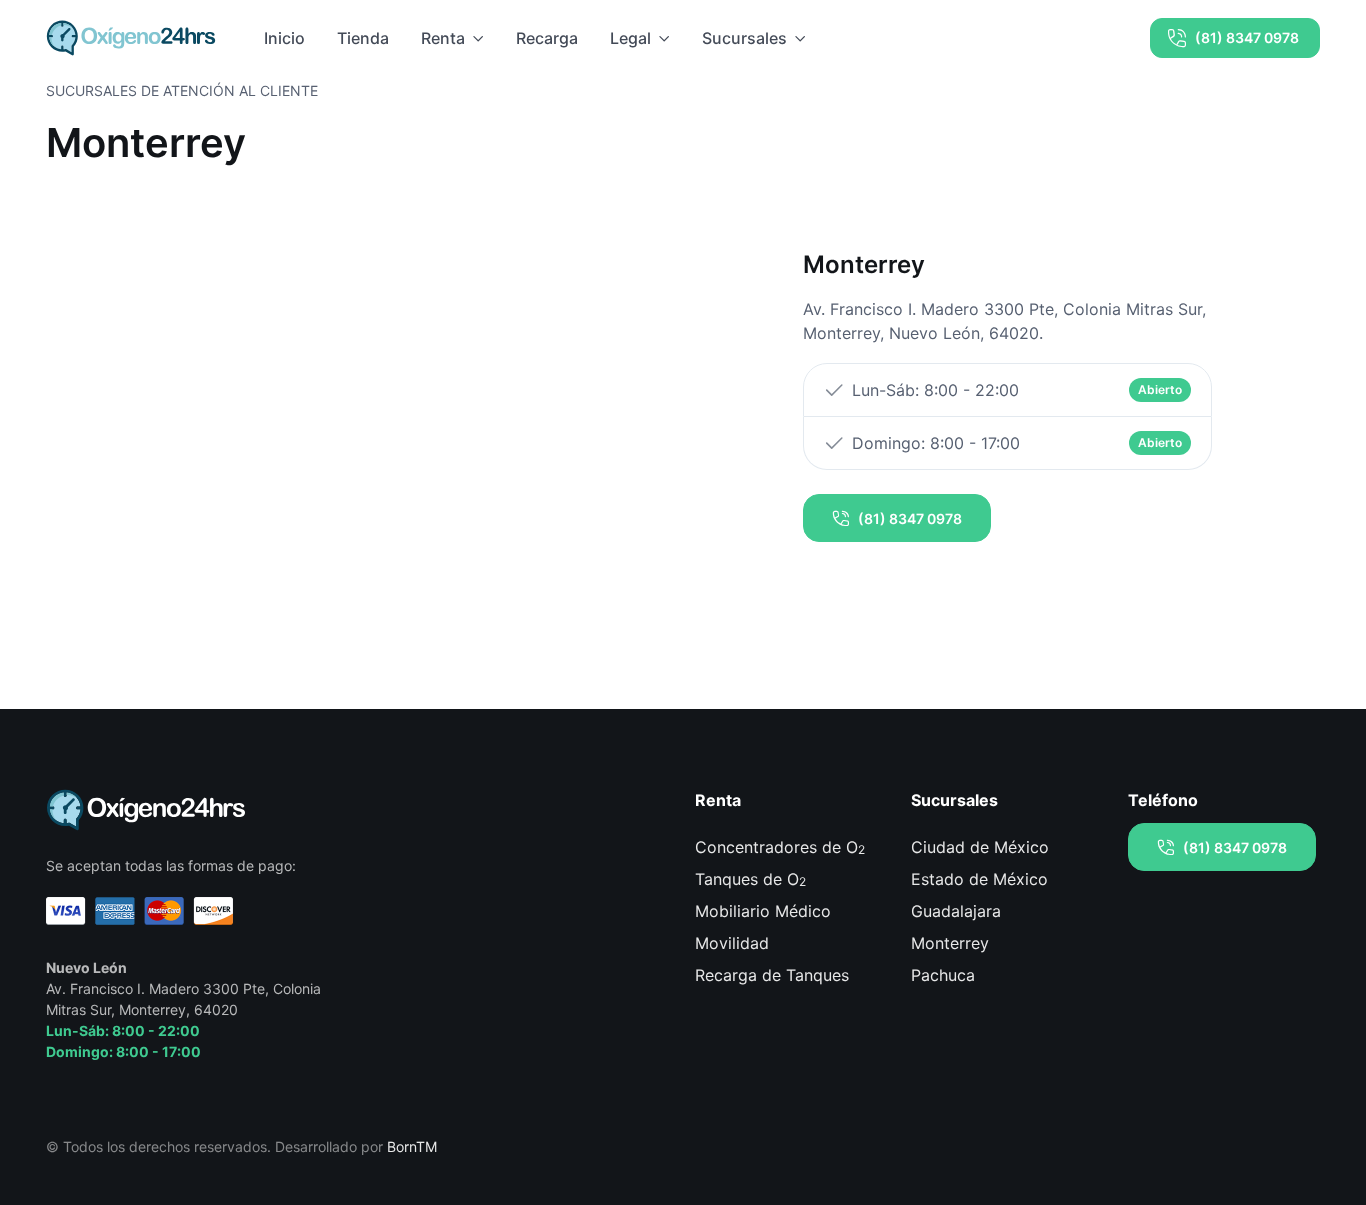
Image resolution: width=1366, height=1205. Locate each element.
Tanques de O (750, 879)
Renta (443, 38)
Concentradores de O (780, 847)
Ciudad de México (980, 847)
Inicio (284, 38)
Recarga (547, 38)
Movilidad (732, 943)
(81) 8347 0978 (1247, 37)
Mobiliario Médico (763, 911)
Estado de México (979, 879)
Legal (630, 38)
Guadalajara (956, 911)
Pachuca (943, 975)
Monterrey (950, 943)
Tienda (363, 38)
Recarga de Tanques (772, 975)
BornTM (412, 1146)
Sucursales (744, 38)
